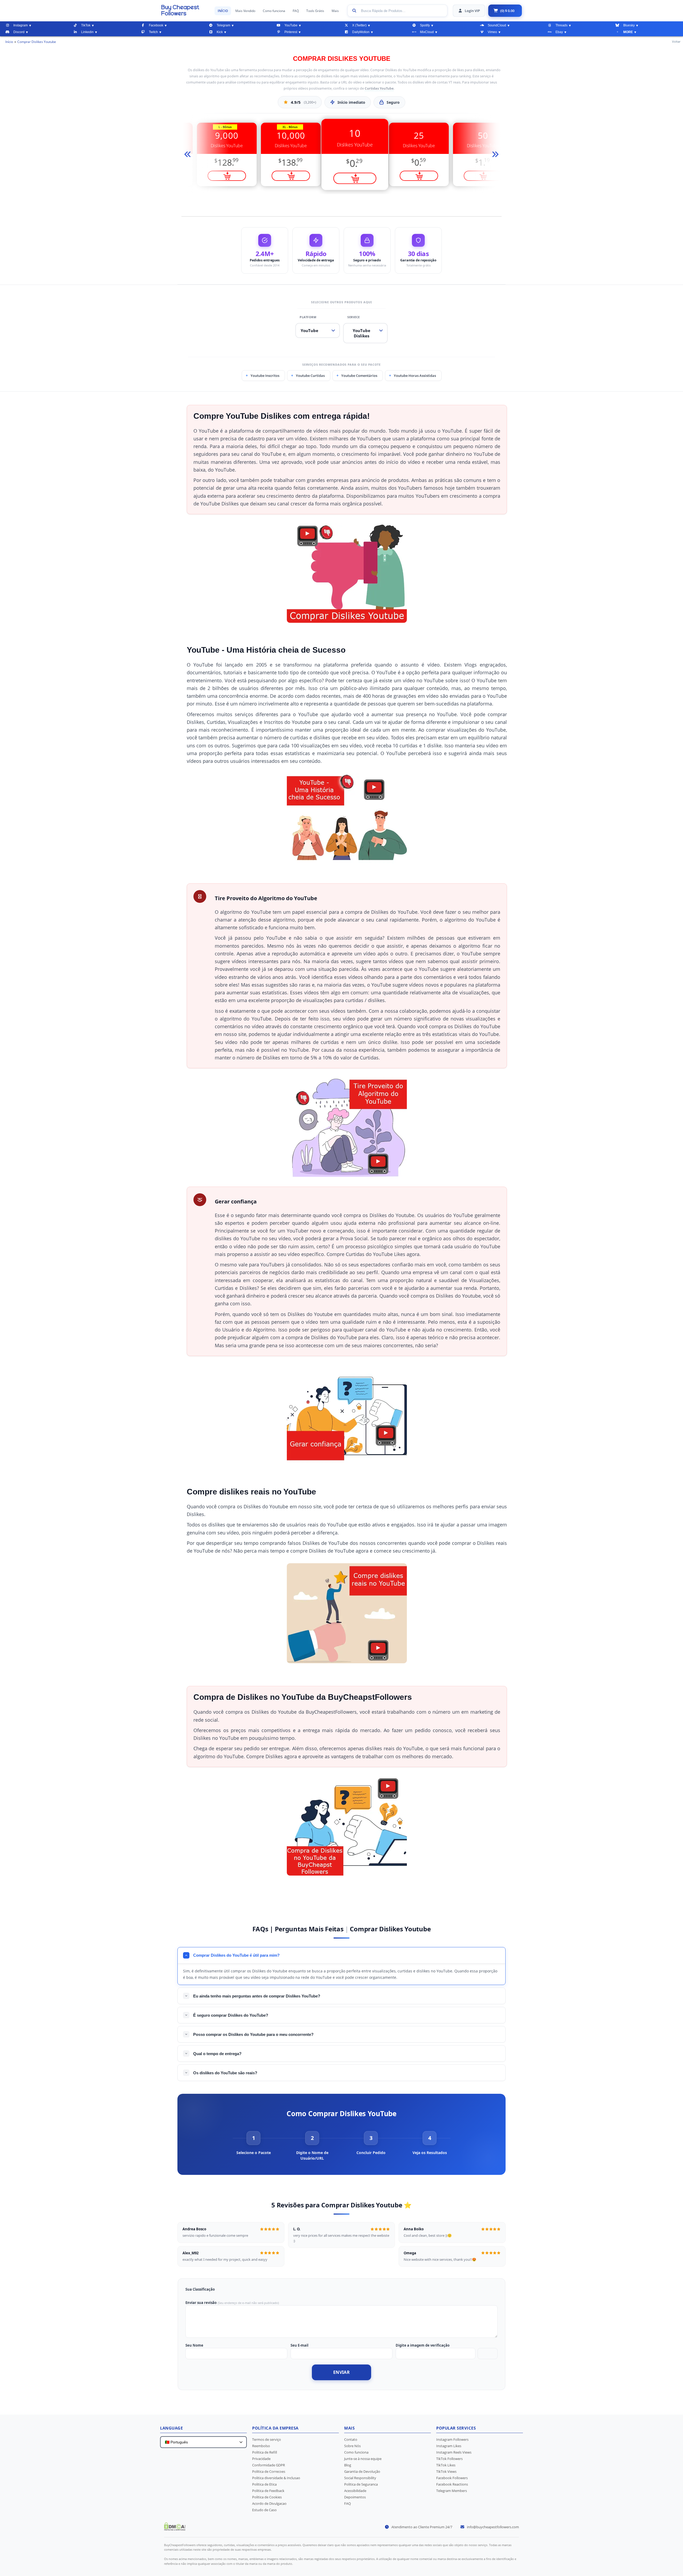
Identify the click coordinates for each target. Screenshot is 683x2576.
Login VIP (472, 11)
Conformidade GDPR (269, 2465)
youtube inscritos (265, 376)
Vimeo (492, 32)
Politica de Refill (265, 2452)
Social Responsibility (360, 2478)
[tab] (253, 2143)
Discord (19, 32)
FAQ (296, 11)
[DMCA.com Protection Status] (175, 2529)
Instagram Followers (452, 2439)
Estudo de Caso (264, 2510)
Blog (348, 2465)
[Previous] (189, 155)
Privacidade (261, 2459)
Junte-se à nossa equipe (363, 2459)
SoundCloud (497, 25)
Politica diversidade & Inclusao (276, 2478)
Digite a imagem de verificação (423, 2345)
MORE (628, 32)
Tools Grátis (315, 11)
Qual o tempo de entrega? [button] (217, 2054)
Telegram (223, 25)
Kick (220, 32)
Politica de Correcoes (269, 2471)
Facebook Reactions (452, 2484)
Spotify (425, 25)
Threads (561, 25)
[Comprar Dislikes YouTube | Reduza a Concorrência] (185, 10)
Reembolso (261, 2446)
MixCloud (427, 32)
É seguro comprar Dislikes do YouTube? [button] (231, 2015)
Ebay (559, 32)
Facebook (156, 25)
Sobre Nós (352, 2446)
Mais (335, 11)
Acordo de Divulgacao (269, 2503)
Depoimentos (355, 2497)
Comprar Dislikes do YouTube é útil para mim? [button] (236, 1955)
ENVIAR (341, 2372)
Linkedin (87, 32)
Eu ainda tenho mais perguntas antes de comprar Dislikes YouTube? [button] (257, 1996)
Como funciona (274, 11)
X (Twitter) (359, 25)
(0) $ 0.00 (507, 11)
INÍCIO (223, 11)
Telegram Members (452, 2491)
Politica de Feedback (268, 2491)
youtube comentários (359, 376)
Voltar (676, 41)
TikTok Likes (446, 2465)
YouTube (291, 25)
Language (171, 2428)
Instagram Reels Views (454, 2452)
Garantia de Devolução (362, 2471)
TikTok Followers (449, 2459)
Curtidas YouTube (379, 88)
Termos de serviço (267, 2439)
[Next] (494, 155)
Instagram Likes (449, 2446)
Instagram (21, 25)
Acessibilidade (355, 2491)
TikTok (86, 25)
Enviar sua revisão (201, 2303)
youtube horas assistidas (415, 376)
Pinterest (291, 32)
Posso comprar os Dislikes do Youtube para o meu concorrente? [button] (253, 2034)
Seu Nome (194, 2345)
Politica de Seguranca (361, 2484)
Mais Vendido (245, 11)
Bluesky (629, 25)
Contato (351, 2439)
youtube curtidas (310, 376)
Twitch (153, 32)
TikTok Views (446, 2471)
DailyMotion (361, 32)
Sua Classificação (200, 2289)
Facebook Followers (452, 2478)
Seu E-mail (299, 2345)
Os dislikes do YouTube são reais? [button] (225, 2073)
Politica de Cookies (267, 2497)
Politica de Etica (264, 2484)
